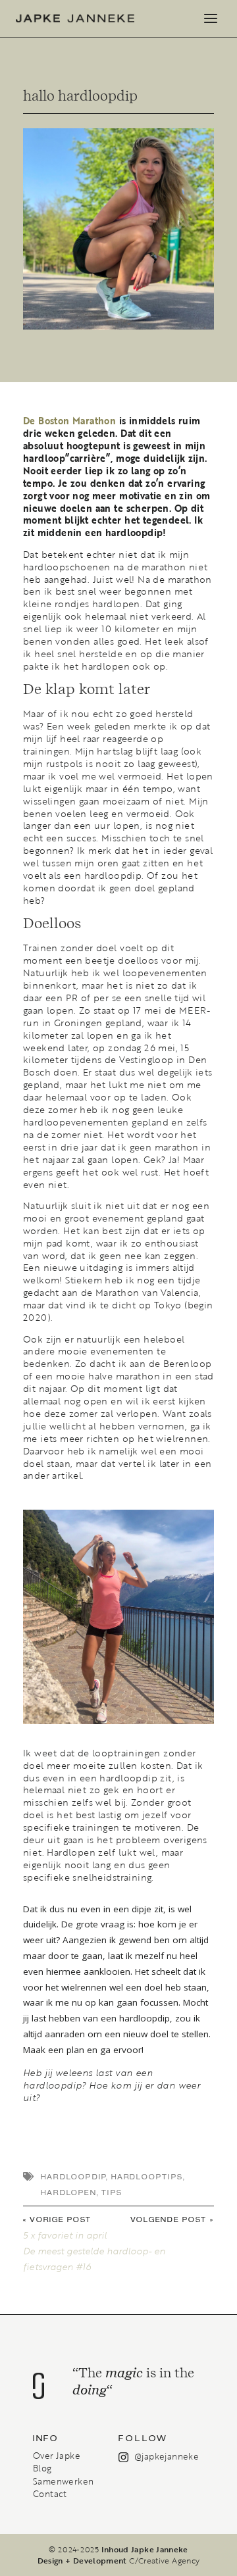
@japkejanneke (167, 2456)
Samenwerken (63, 2481)
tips (112, 2193)
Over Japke (57, 2456)
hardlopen (69, 2193)
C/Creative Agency (164, 2560)
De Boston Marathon (69, 421)
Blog (42, 2468)
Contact (50, 2494)
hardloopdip (73, 2177)
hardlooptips (147, 2177)
